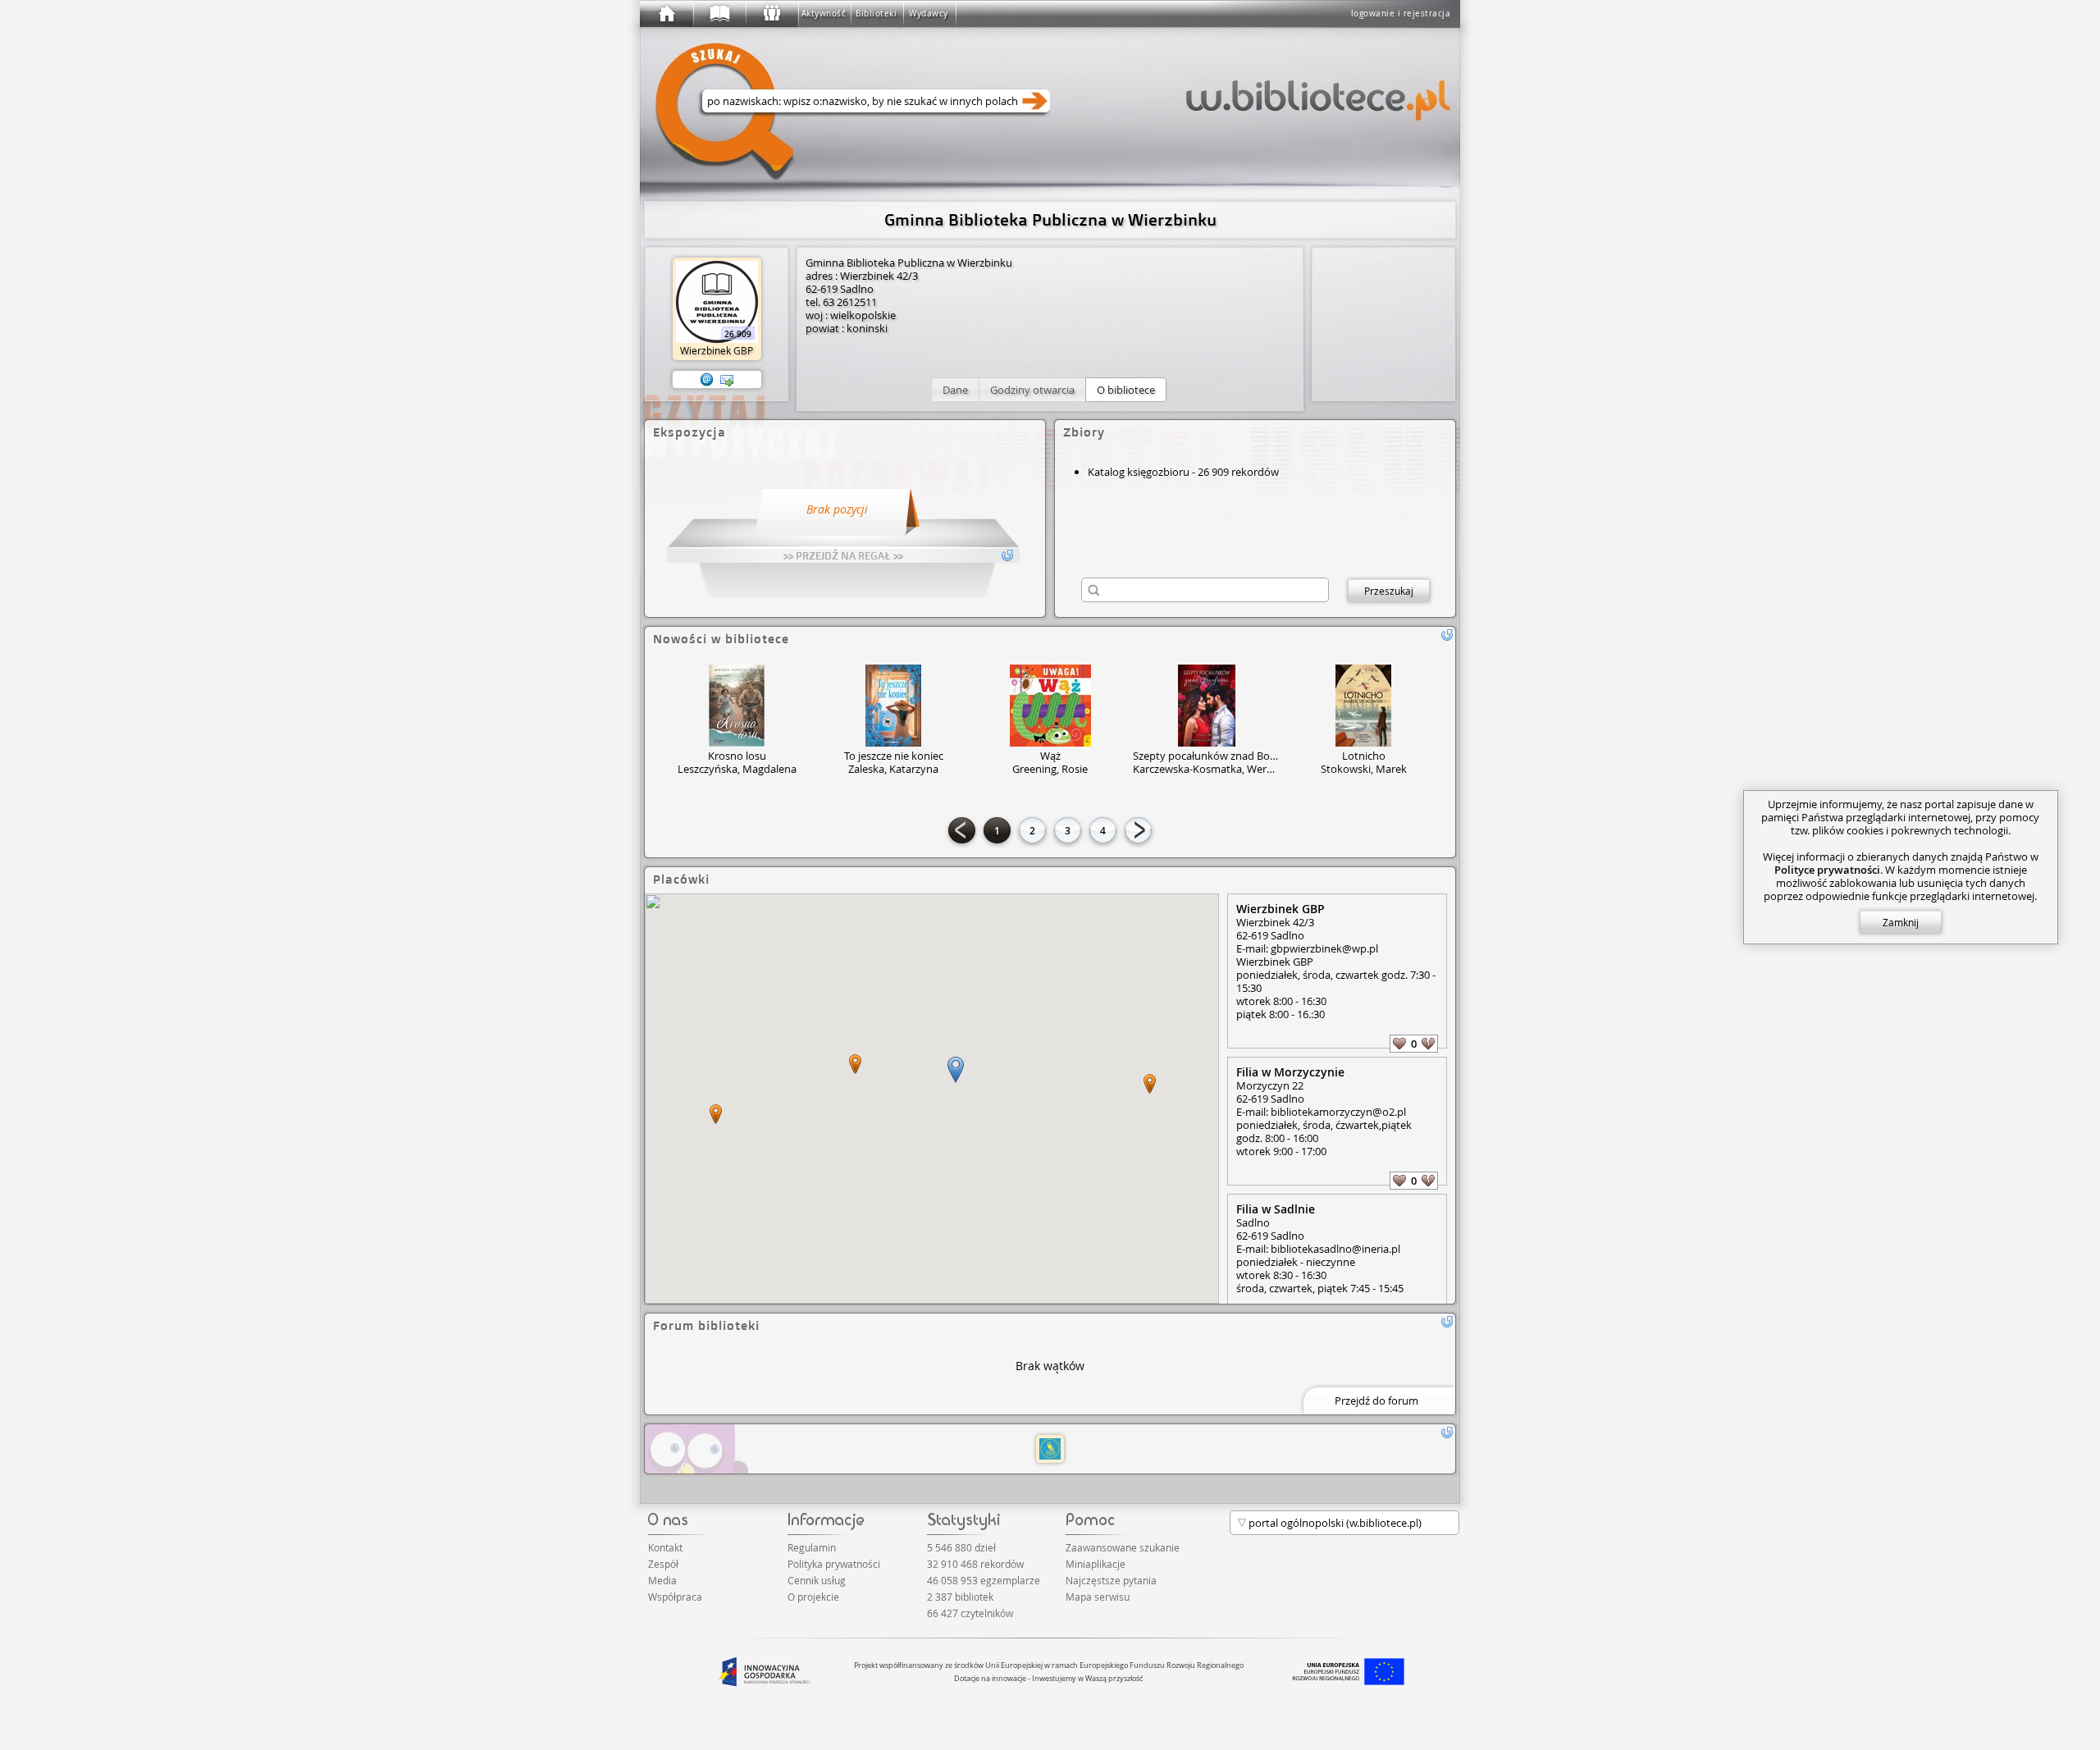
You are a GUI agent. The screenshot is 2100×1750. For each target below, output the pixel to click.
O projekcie (813, 1597)
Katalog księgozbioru (1139, 472)
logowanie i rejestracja (1401, 14)
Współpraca (675, 1597)
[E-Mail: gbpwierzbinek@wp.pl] (707, 380)
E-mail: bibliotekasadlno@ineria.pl (1318, 1249)
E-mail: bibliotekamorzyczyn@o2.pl (1321, 1112)
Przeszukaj (1389, 591)
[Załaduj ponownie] (1447, 635)
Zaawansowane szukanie (1123, 1547)
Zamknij (1901, 922)
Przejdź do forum (1376, 1400)
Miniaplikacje (1096, 1564)
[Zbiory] (719, 14)
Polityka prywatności (834, 1564)
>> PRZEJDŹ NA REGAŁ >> (843, 555)
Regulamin (812, 1547)
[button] (955, 390)
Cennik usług (817, 1580)
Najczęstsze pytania (1111, 1580)
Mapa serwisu (1098, 1597)
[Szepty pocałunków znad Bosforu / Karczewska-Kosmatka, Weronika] (1207, 706)
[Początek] (666, 14)
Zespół (663, 1564)
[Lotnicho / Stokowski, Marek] (1363, 706)
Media (662, 1580)
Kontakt (665, 1547)
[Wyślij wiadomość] (727, 380)
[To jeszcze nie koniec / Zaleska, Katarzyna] (893, 706)
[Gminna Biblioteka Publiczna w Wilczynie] (1050, 1449)
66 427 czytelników (970, 1613)
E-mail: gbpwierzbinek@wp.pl (1307, 948)
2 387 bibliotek (960, 1597)
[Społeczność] (771, 14)
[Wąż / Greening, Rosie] (1050, 706)
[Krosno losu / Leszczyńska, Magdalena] (737, 706)
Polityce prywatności (1827, 870)
